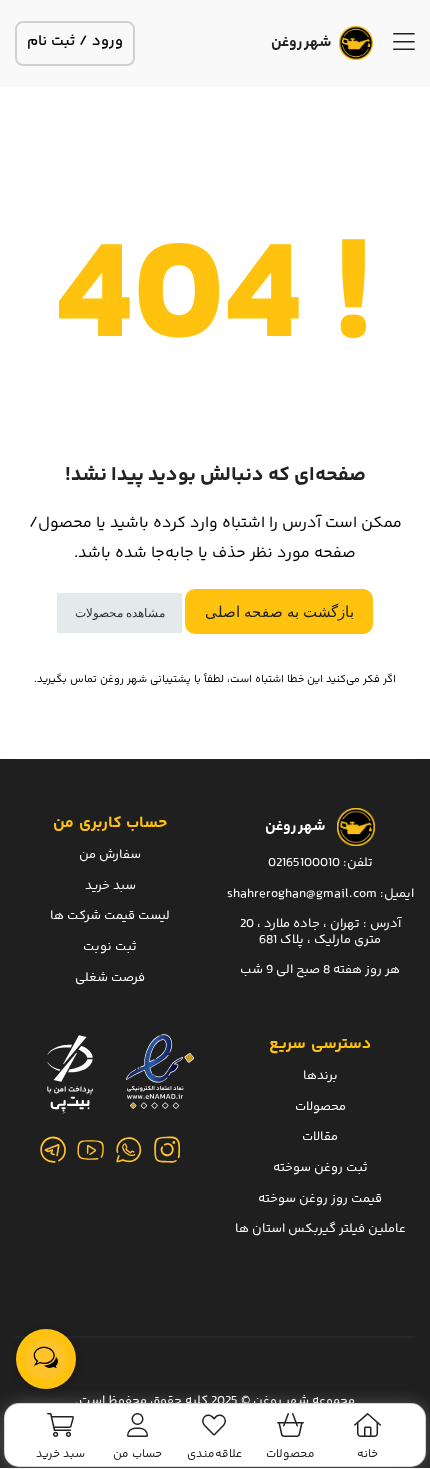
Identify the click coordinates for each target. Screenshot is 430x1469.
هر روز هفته (366, 971)
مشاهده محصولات (120, 613)
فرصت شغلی (110, 978)
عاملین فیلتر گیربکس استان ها (320, 1229)
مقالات (320, 1138)
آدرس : (380, 924)
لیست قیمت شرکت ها (110, 917)
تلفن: (358, 863)
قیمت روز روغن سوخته (320, 1199)
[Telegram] (53, 1150)
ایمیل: (397, 894)
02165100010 (304, 863)
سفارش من (110, 855)
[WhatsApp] (129, 1150)
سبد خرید (110, 886)
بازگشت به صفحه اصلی (279, 611)
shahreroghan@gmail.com (302, 894)
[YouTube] (91, 1150)
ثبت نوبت (110, 947)
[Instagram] (167, 1150)
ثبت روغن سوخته (320, 1168)
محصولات (320, 1107)
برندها (320, 1076)
